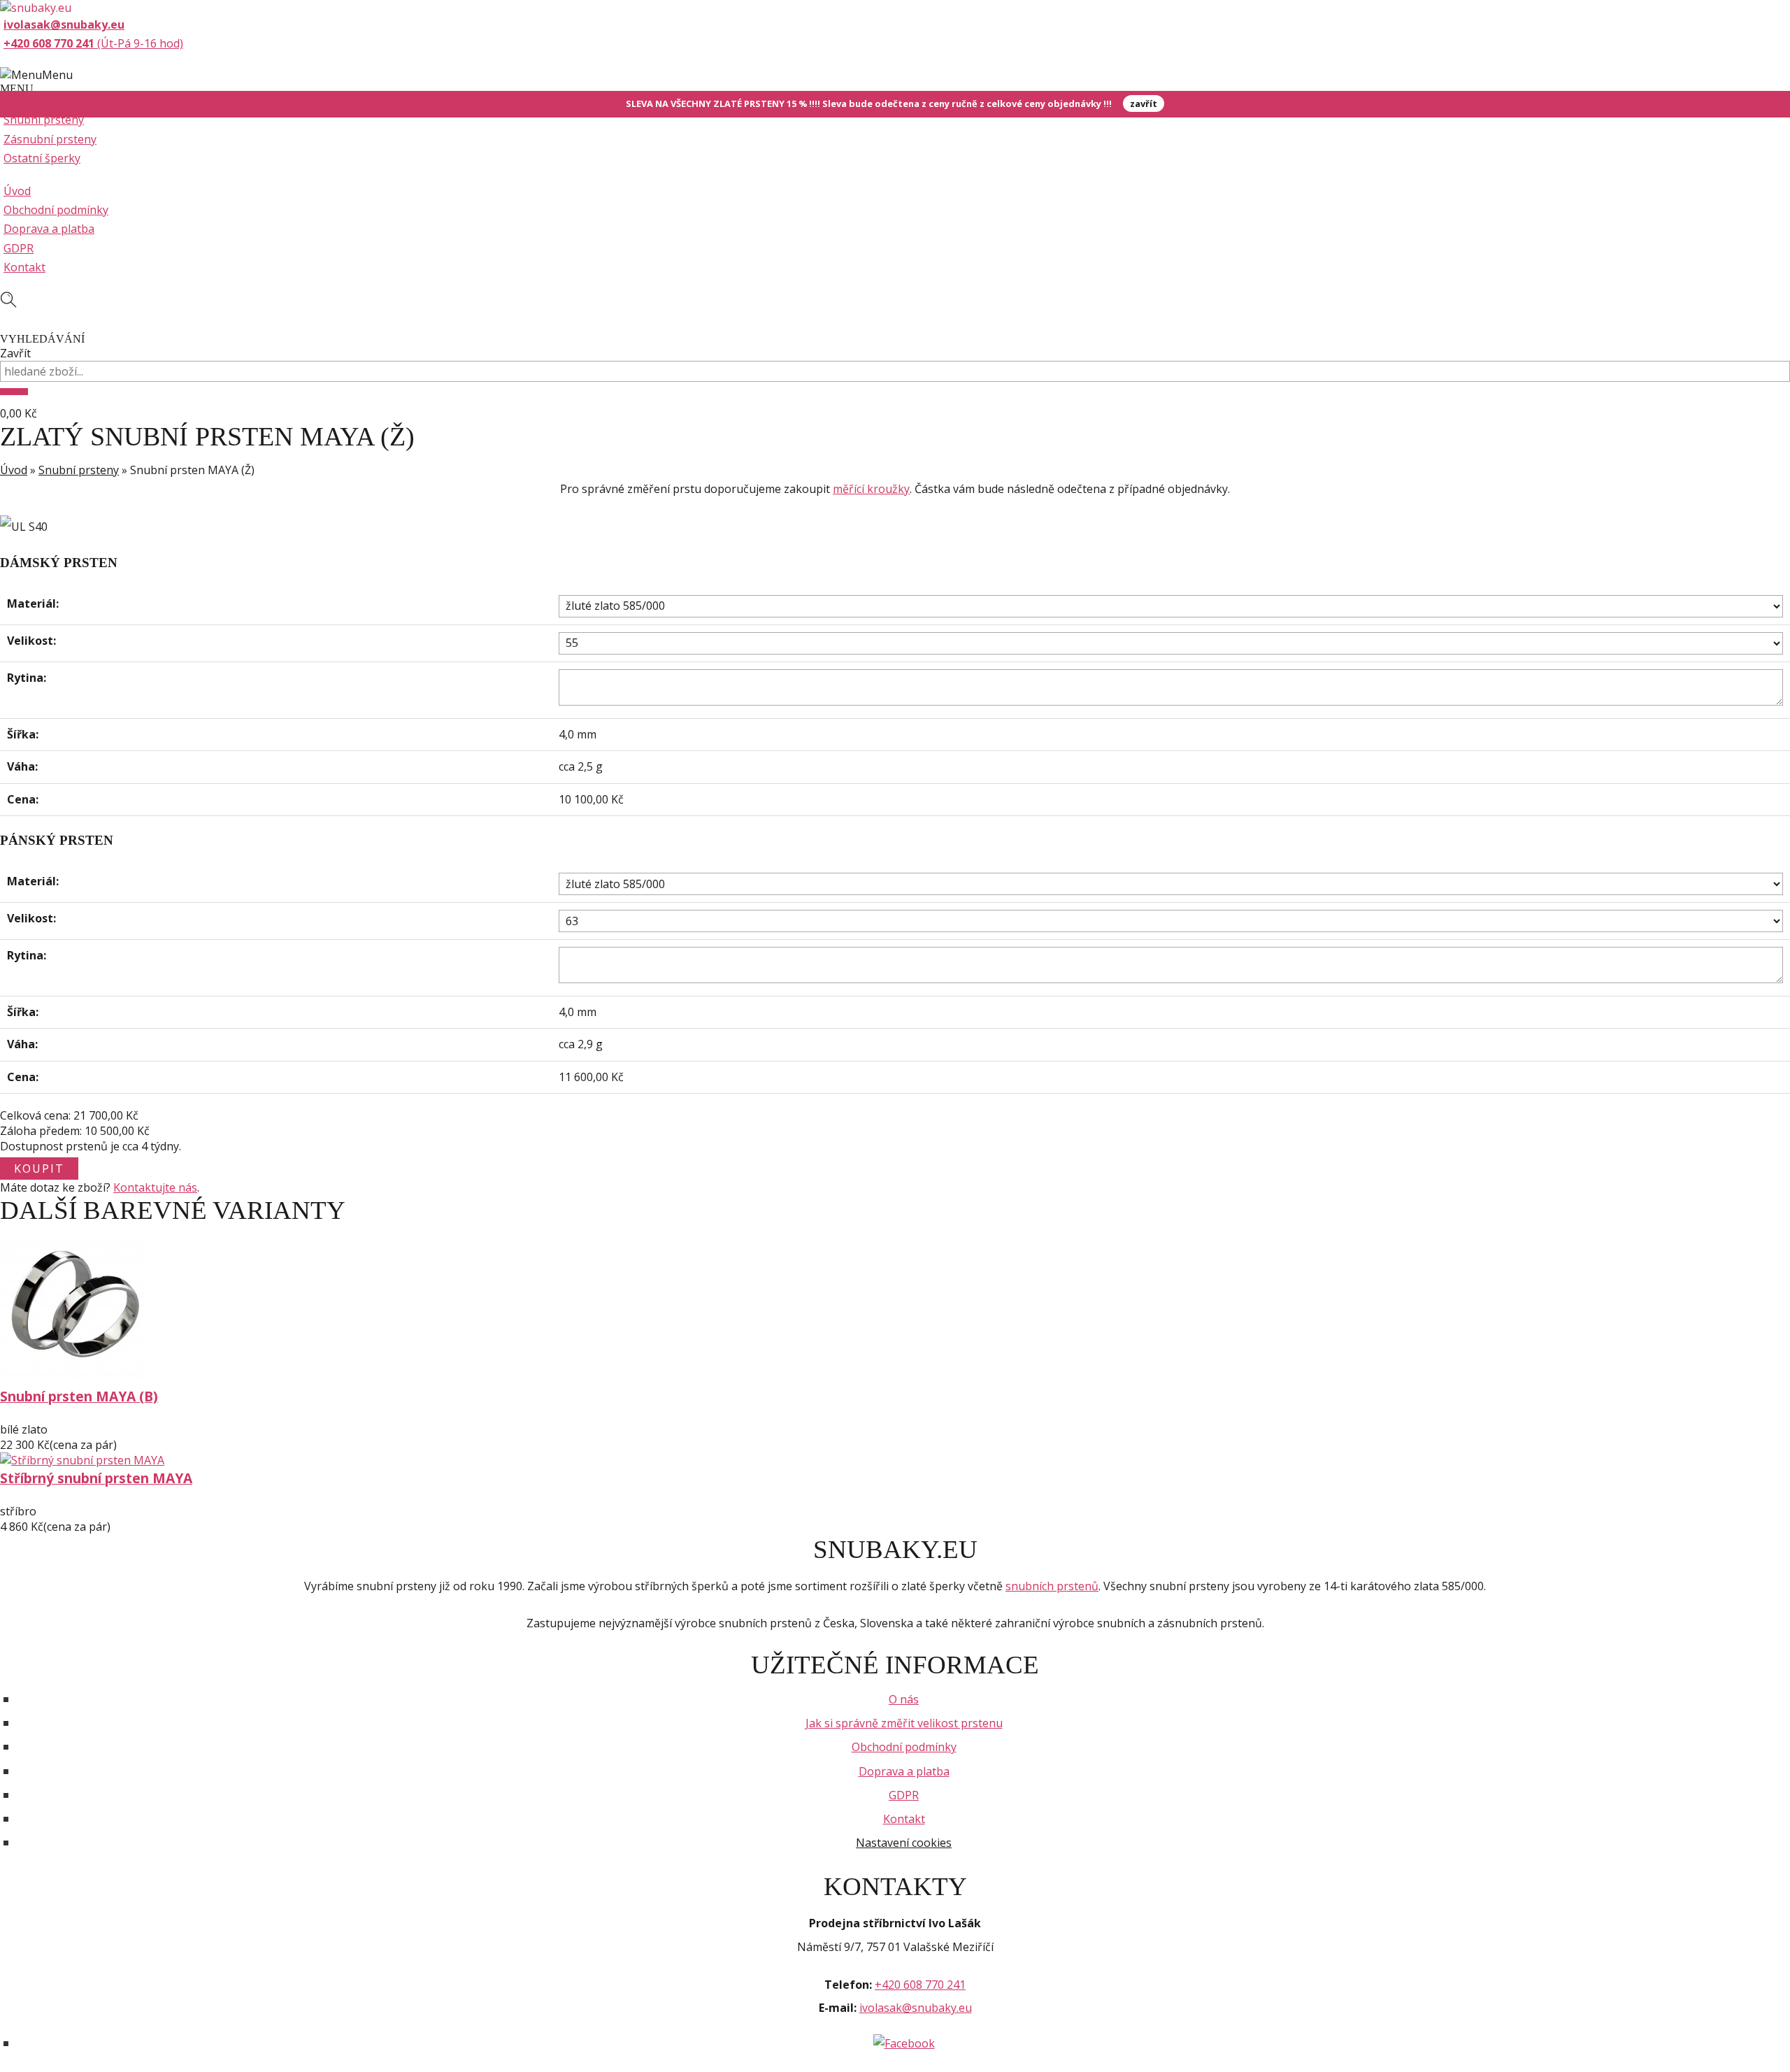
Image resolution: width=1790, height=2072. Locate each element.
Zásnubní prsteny (50, 139)
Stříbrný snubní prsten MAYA (96, 1478)
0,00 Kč (19, 413)
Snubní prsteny (44, 120)
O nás (904, 1699)
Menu (57, 75)
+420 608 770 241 (920, 1985)
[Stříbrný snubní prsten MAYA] (82, 1460)
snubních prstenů (1052, 1586)
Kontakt (24, 267)
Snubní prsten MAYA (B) (79, 1396)
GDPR (19, 248)
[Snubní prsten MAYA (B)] (73, 1378)
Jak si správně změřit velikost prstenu (904, 1723)
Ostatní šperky (42, 158)
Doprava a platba (49, 229)
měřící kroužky (871, 489)
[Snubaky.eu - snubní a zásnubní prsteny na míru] (36, 8)
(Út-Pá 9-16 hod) (93, 43)
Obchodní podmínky (56, 210)
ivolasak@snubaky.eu (916, 2008)
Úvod (17, 191)
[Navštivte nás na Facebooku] (904, 2043)
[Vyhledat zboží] (14, 392)
